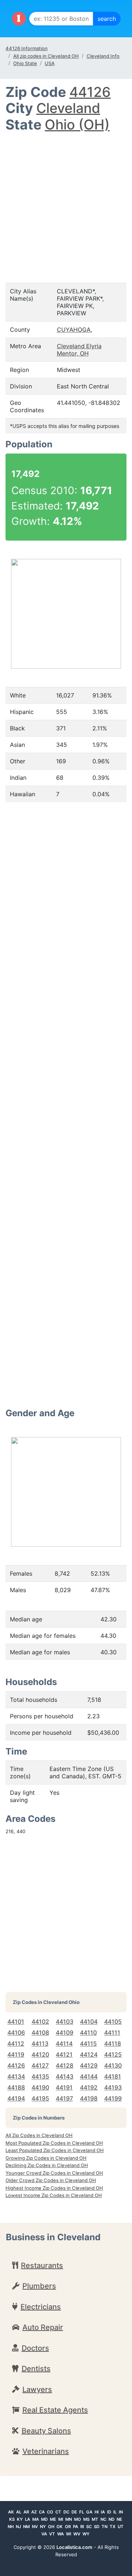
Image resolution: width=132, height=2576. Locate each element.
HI (97, 2512)
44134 (16, 2076)
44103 (65, 2022)
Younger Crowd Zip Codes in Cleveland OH (54, 2173)
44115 (88, 2043)
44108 (40, 2032)
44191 (64, 2087)
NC (103, 2519)
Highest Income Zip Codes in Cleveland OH (54, 2188)
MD (44, 2519)
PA (76, 2527)
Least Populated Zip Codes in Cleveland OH (55, 2150)
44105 (113, 2022)
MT (95, 2519)
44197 (64, 2098)
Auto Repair (43, 2327)
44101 (16, 2022)
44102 (40, 2022)
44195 (40, 2098)
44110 (88, 2032)
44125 (113, 2054)
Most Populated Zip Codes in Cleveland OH (54, 2143)
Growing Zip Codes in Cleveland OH (46, 2158)
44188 (16, 2087)
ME (53, 2519)
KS (12, 2519)
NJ (18, 2527)
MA (36, 2519)
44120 (40, 2054)
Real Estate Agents (55, 2410)
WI (69, 2534)
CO (50, 2512)
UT (121, 2527)
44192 (89, 2087)
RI (82, 2527)
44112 (16, 2043)
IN (121, 2512)
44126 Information (27, 48)
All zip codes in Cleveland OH (46, 56)
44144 (89, 2076)
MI (61, 2519)
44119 (16, 2054)
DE (74, 2512)
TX (113, 2527)
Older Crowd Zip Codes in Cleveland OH (51, 2180)
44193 (113, 2087)
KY (20, 2519)
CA (42, 2512)
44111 (112, 2032)
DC (66, 2512)
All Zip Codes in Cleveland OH (39, 2135)
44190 (40, 2087)
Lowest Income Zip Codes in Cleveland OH (54, 2195)
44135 (40, 2076)
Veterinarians (46, 2451)
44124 (89, 2054)
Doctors (35, 2348)
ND (111, 2519)
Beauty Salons (46, 2431)
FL (82, 2512)
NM (26, 2527)
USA (50, 63)
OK (60, 2527)
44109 (65, 2032)
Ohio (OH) (77, 125)
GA (89, 2512)
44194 (16, 2098)
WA (60, 2534)
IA (103, 2512)
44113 (40, 2043)
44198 (89, 2098)
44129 (89, 2065)
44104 (89, 2022)
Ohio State (25, 63)
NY (43, 2527)
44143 (65, 2076)
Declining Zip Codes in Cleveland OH (47, 2165)
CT (58, 2512)
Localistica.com (74, 2547)
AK (11, 2512)
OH (51, 2527)
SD (97, 2527)
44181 (113, 2076)
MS (86, 2519)
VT (52, 2534)
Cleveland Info (103, 56)
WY (86, 2534)
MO (78, 2519)
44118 (113, 2043)
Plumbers (39, 2286)
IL (115, 2512)
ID (109, 2512)
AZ (34, 2512)
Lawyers (37, 2389)
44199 (113, 2098)
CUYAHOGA (74, 330)
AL (19, 2512)
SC (89, 2527)
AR (26, 2512)
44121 (64, 2054)
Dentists (36, 2369)
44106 (16, 2032)
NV (35, 2527)
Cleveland (68, 108)
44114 (64, 2043)
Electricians (41, 2307)
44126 (90, 92)
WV (77, 2534)
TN (104, 2527)
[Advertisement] (66, 203)
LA (27, 2519)
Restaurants (42, 2265)
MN (69, 2519)
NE (119, 2519)
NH (11, 2527)
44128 (65, 2065)
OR (68, 2527)
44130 (113, 2065)
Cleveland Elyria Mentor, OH (79, 350)
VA (44, 2534)
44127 (40, 2065)
